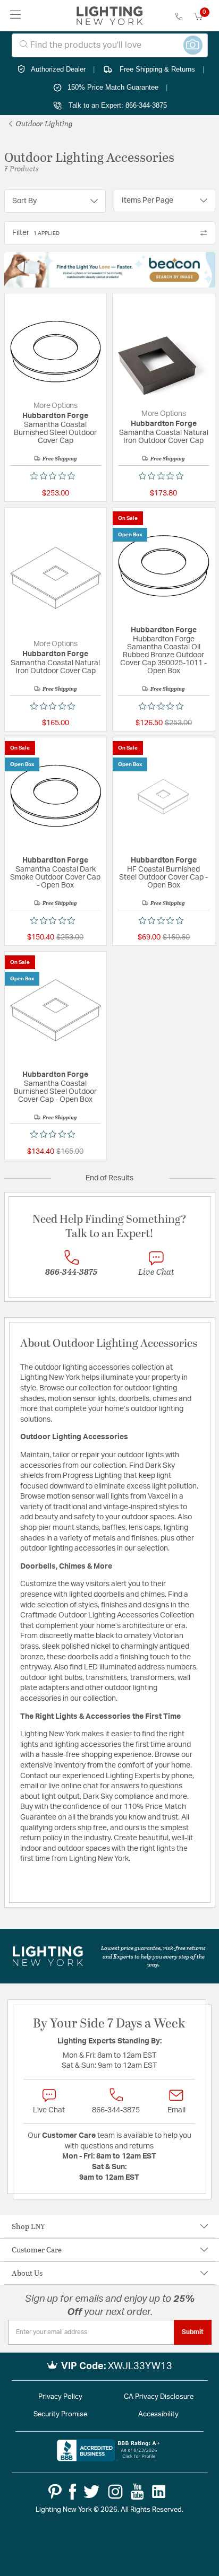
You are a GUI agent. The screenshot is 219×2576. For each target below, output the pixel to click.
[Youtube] (137, 2492)
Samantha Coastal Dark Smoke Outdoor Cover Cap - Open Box (55, 877)
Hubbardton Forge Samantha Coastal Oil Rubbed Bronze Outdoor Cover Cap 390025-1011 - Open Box (163, 655)
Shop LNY (28, 2226)
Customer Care (37, 2249)
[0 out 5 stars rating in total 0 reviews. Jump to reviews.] (55, 476)
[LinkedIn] (159, 2492)
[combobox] (110, 45)
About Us (27, 2273)
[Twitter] (91, 2492)
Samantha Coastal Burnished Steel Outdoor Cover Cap (55, 433)
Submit (193, 2332)
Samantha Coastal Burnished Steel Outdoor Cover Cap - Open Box (55, 1092)
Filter (36, 233)
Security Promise (60, 2414)
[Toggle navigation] (16, 16)
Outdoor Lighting (44, 123)
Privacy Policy (60, 2397)
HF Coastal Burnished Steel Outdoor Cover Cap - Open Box (163, 877)
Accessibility (158, 2414)
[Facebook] (73, 2492)
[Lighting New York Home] (110, 16)
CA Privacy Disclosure (159, 2397)
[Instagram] (115, 2492)
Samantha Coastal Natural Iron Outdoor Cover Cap (164, 437)
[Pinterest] (55, 2492)
